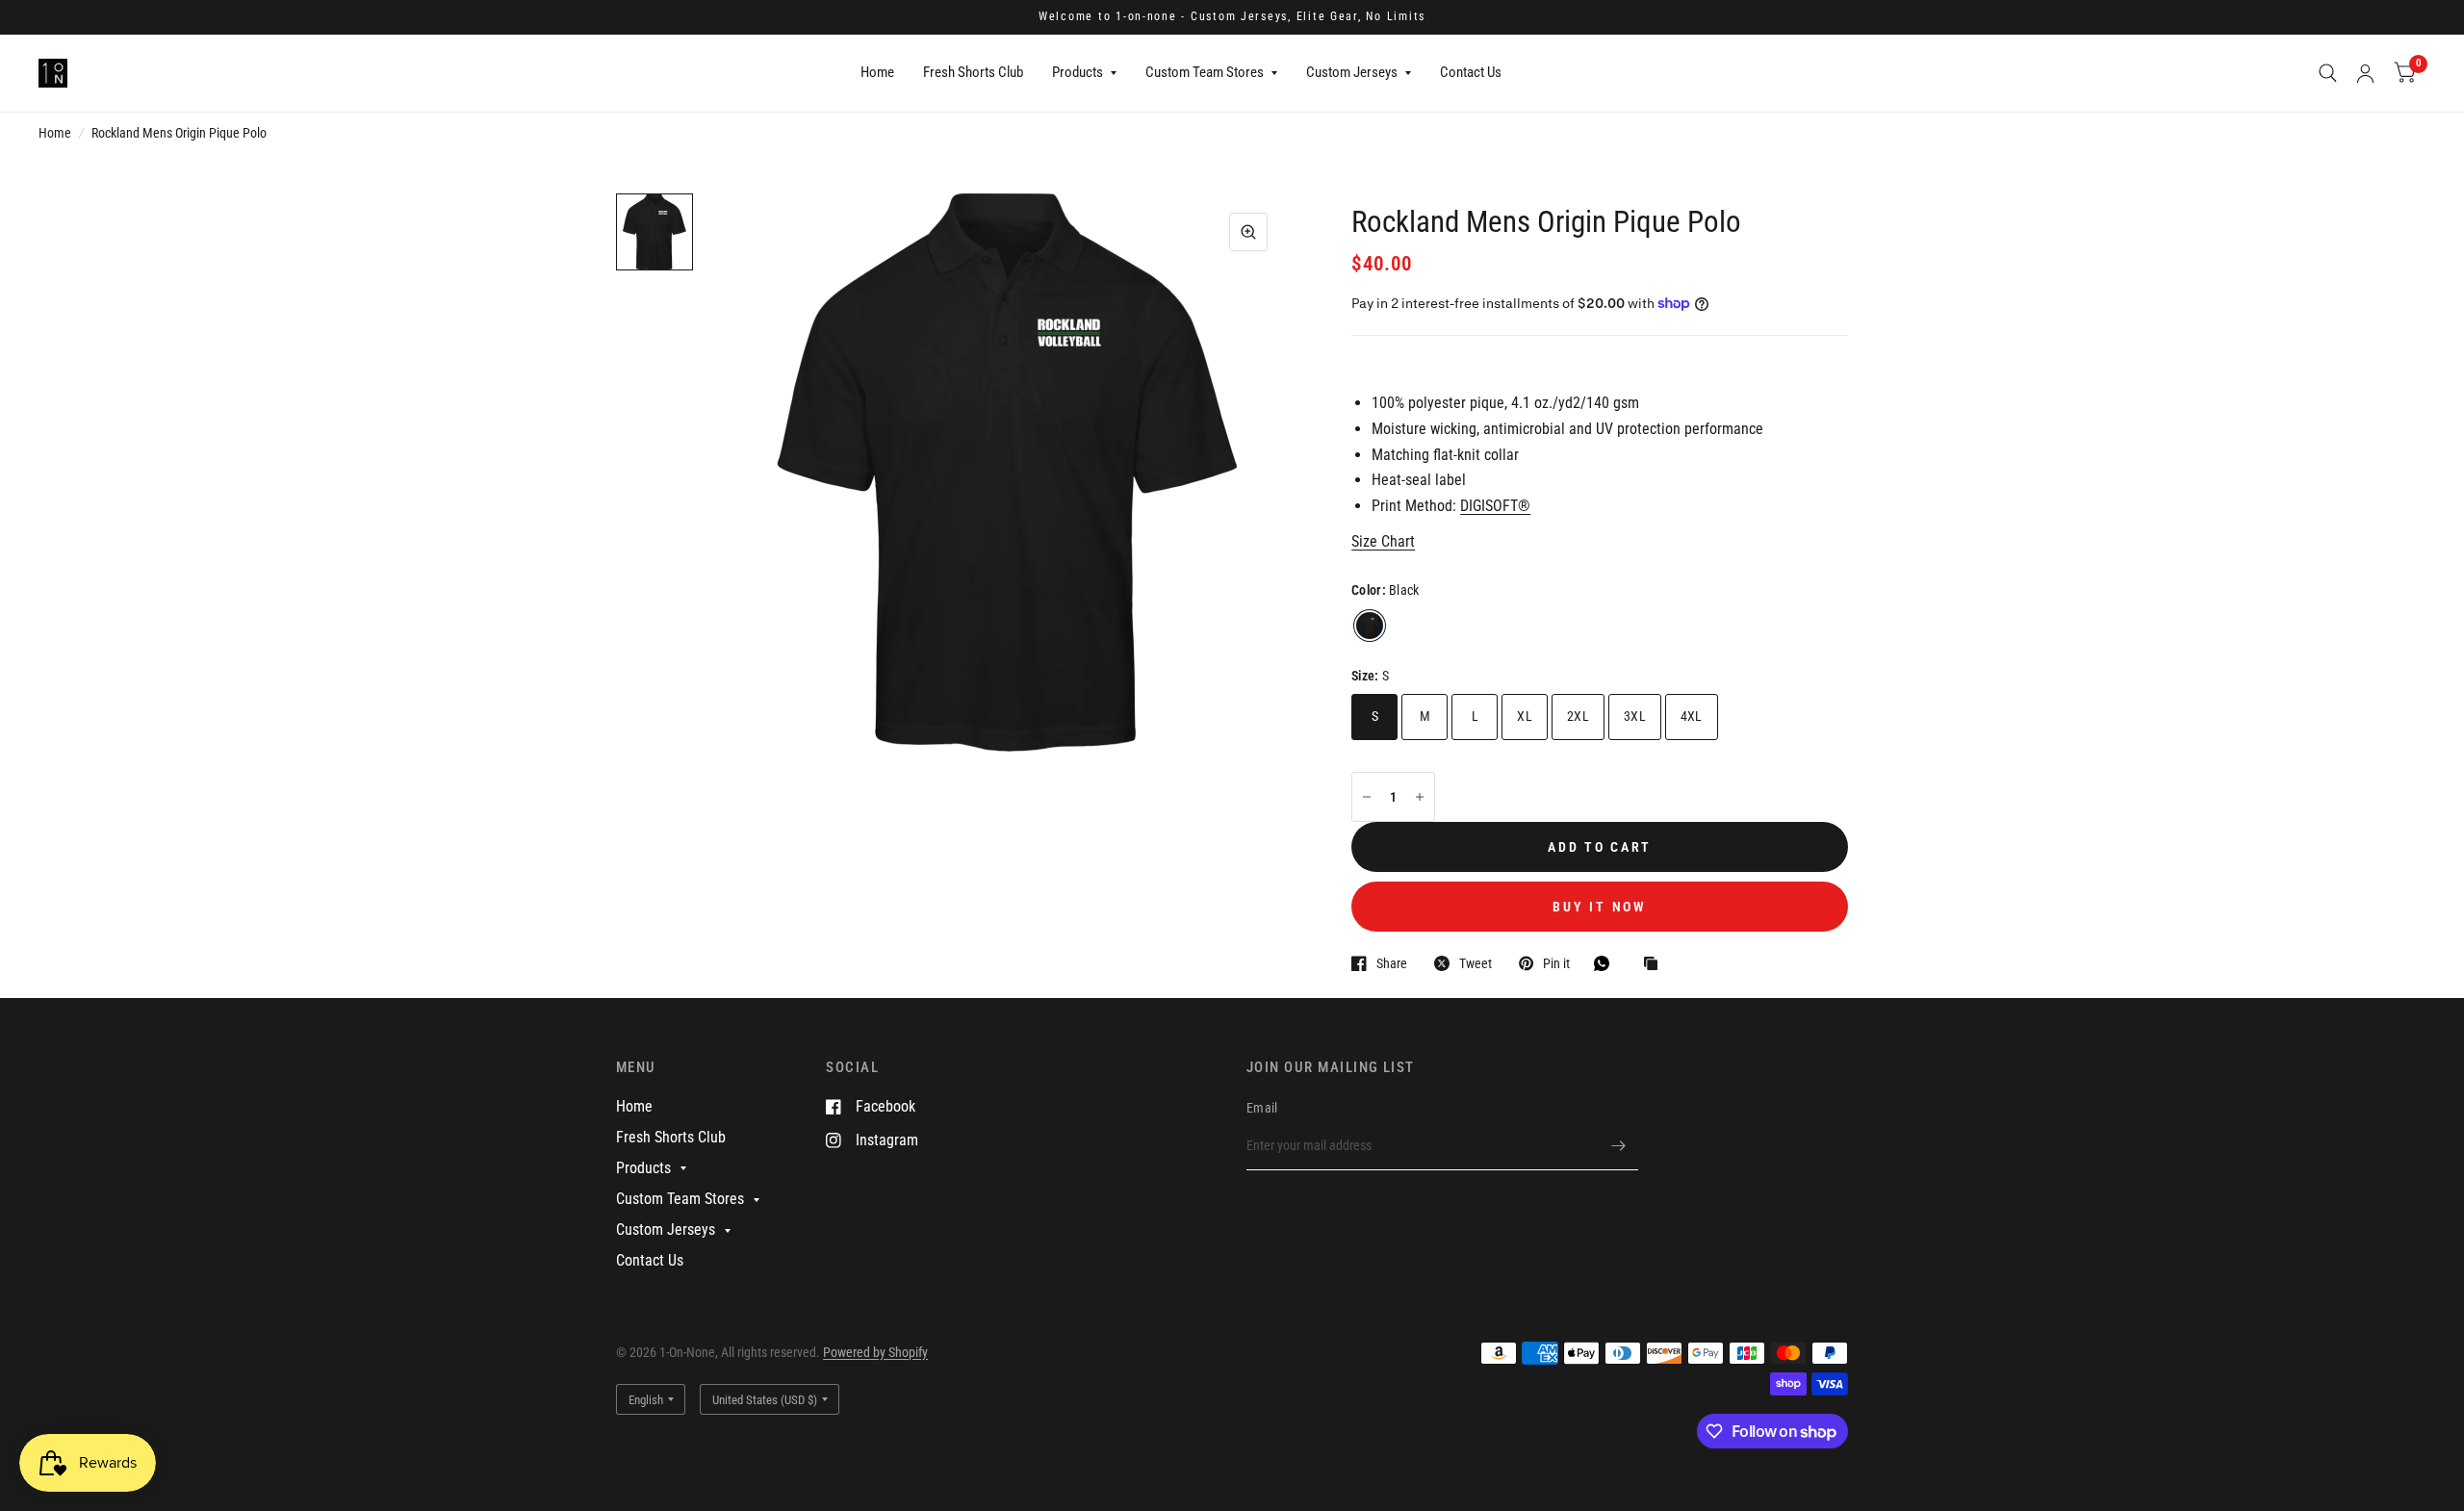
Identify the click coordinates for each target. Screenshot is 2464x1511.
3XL (1635, 716)
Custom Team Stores (1205, 72)
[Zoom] (1248, 232)
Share (1392, 963)
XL (1525, 716)
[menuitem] (877, 73)
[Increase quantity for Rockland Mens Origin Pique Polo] (1420, 797)
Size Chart (1383, 541)
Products (1078, 72)
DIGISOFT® (1495, 506)
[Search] (2328, 73)
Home (877, 72)
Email (1262, 1108)
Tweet (1476, 963)
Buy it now (1599, 907)
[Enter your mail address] (1619, 1145)
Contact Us (1471, 72)
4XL (1692, 716)
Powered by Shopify (875, 1352)
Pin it (1556, 963)
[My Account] (2365, 73)
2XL (1578, 716)
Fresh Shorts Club (973, 72)
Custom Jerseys (1352, 72)
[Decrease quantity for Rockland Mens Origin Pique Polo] (1367, 797)
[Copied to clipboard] (1655, 965)
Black (1370, 626)
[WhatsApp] (1606, 963)
